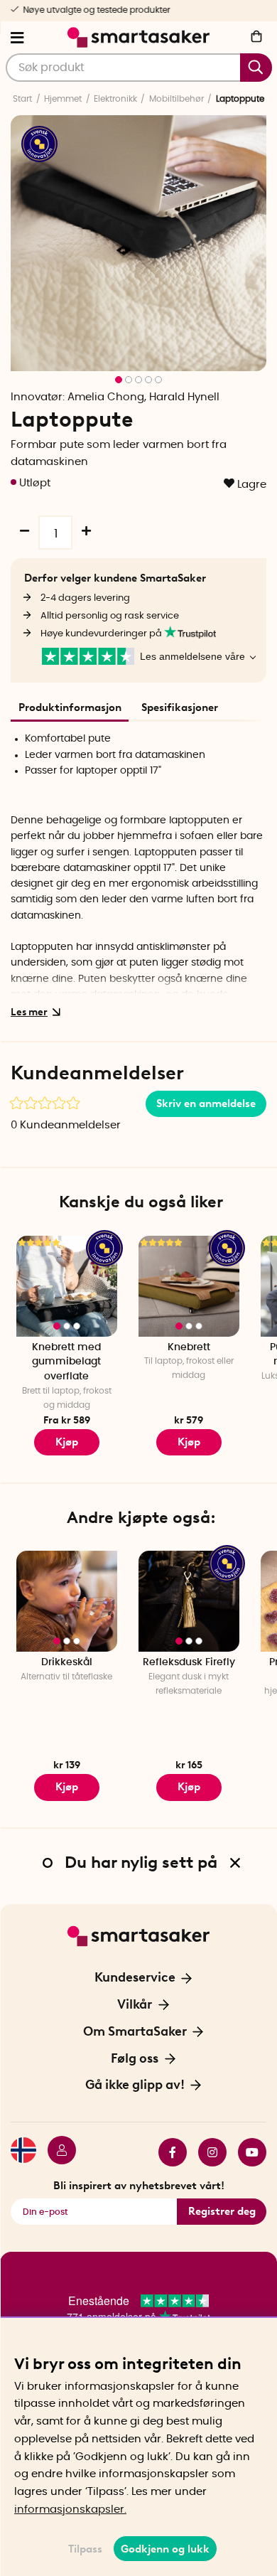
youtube (246, 2152)
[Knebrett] (189, 1286)
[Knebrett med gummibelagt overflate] (67, 1286)
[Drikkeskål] (67, 1601)
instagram (207, 2152)
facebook (167, 2152)
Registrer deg (222, 2211)
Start (22, 99)
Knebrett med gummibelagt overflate (66, 1362)
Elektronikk (115, 99)
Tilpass (85, 2549)
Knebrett (189, 1347)
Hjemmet (63, 99)
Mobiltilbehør (176, 99)
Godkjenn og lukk (165, 2549)
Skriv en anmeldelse (206, 1103)
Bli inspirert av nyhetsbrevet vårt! (139, 2186)
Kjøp (67, 1442)
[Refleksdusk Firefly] (189, 1601)
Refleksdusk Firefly (189, 1662)
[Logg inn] (56, 2152)
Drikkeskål (67, 1662)
